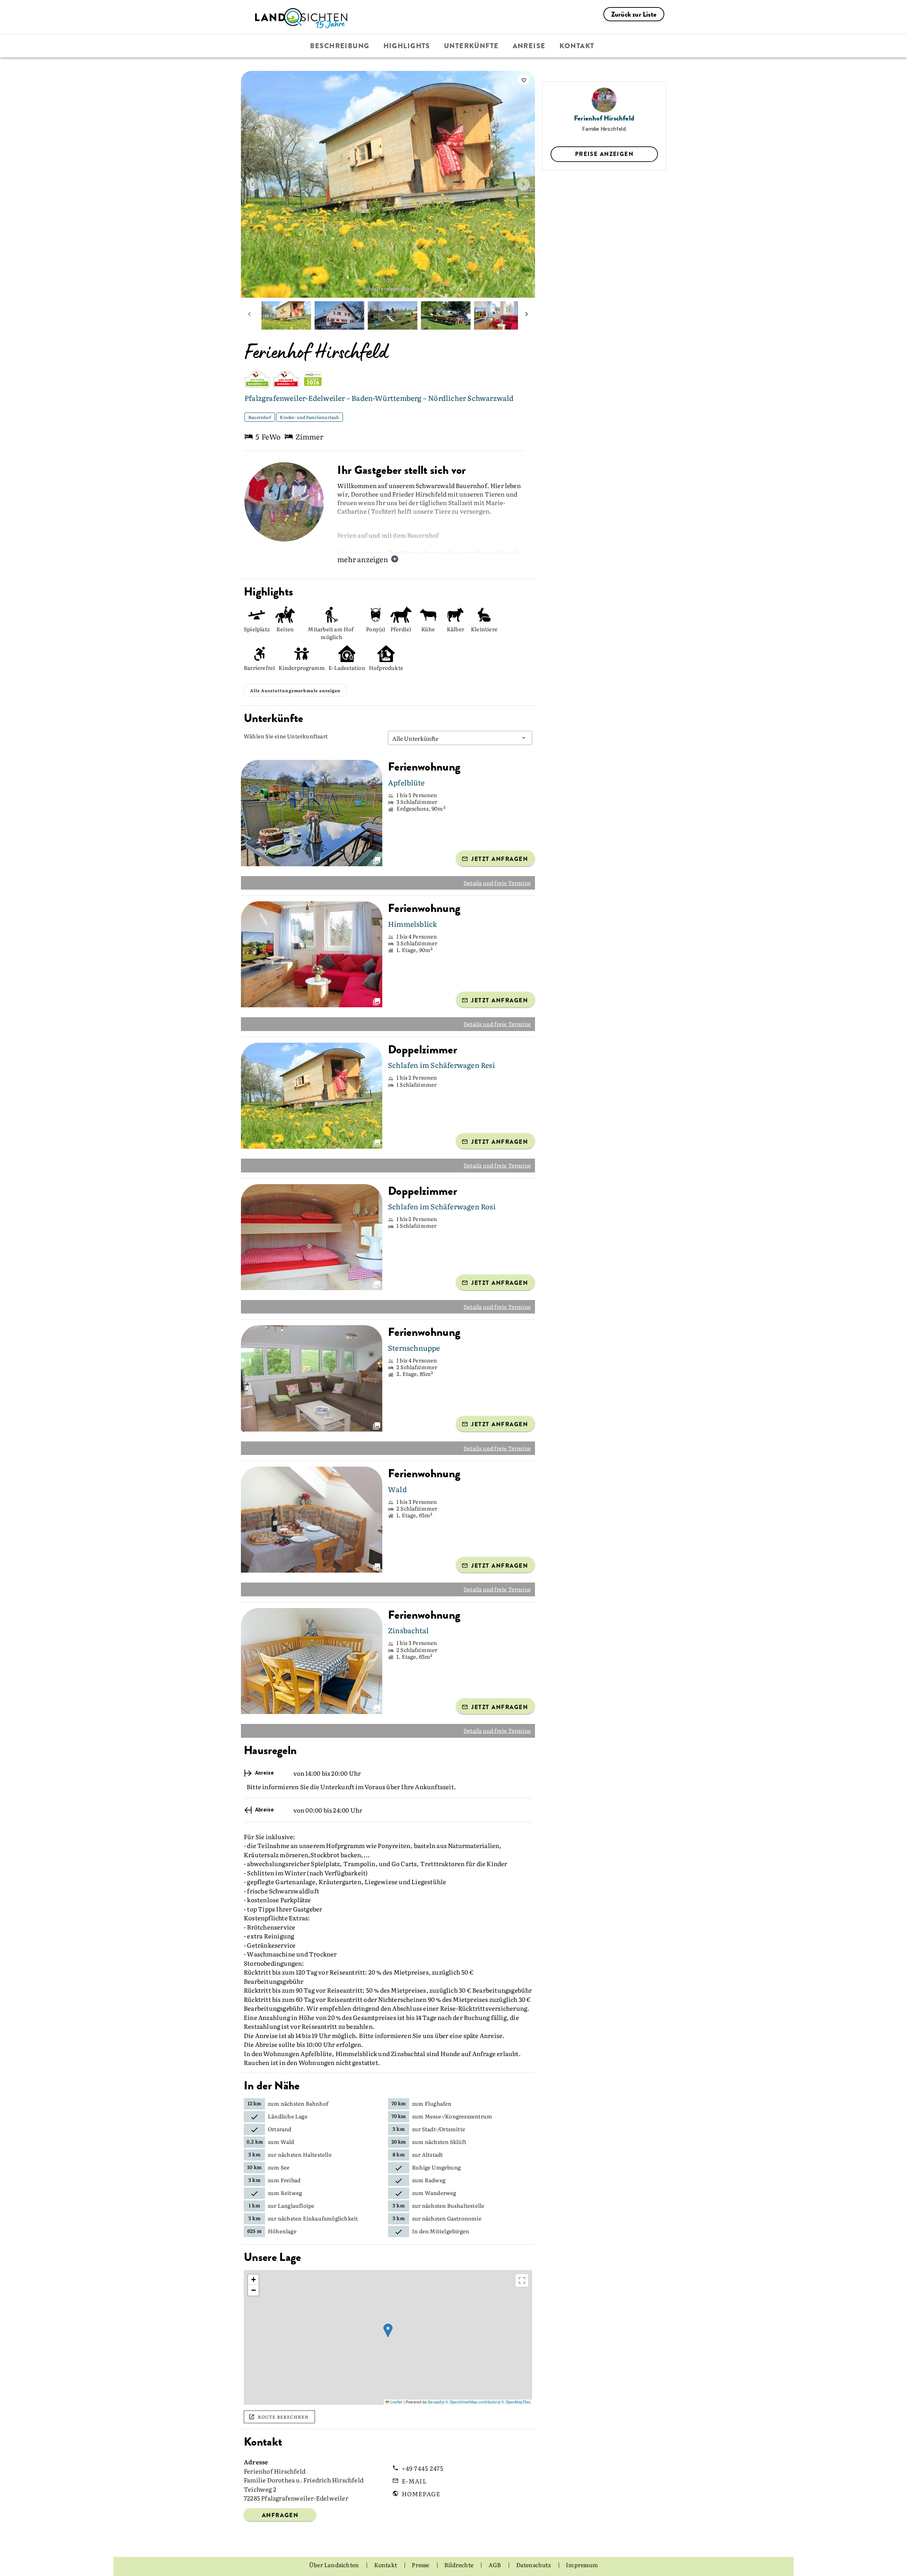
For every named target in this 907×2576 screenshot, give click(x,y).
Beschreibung (340, 46)
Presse (421, 2565)
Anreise (529, 46)
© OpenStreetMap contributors (472, 2402)
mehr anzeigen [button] (363, 559)
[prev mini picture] (249, 315)
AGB (495, 2565)
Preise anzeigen (604, 154)
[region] (388, 2337)
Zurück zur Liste (634, 14)
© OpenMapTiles (516, 2402)
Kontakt (577, 46)
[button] (460, 738)
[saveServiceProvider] (524, 80)
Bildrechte (459, 2565)
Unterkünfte (471, 46)
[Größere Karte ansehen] (522, 2280)
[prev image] (253, 184)
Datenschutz (534, 2565)
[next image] (523, 184)
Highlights (407, 46)
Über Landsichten (334, 2565)
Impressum (582, 2565)
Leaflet (396, 2402)
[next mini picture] (526, 315)
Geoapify (435, 2402)
